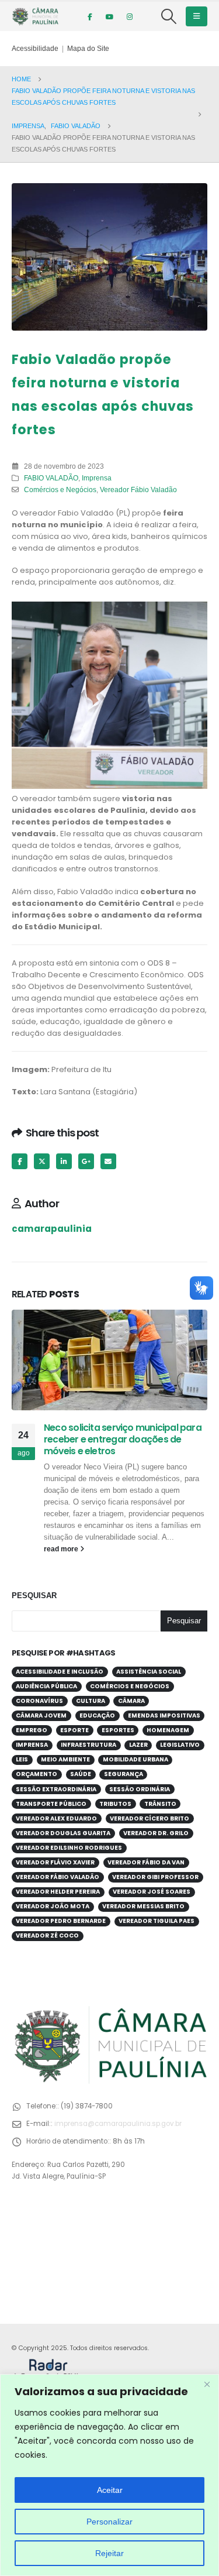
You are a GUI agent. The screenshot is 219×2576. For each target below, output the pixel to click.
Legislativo (180, 1745)
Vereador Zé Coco (47, 1936)
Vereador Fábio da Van (146, 1862)
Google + (86, 1161)
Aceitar (110, 2490)
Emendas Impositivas (164, 1715)
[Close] (207, 2384)
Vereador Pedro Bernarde (61, 1921)
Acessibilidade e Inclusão (60, 1672)
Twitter (42, 1161)
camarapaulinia (52, 1229)
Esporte (74, 1730)
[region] (109, 2475)
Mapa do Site (88, 48)
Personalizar (109, 2522)
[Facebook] (90, 16)
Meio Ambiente (65, 1759)
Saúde (81, 1774)
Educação (97, 1715)
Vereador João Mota (53, 1906)
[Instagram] (130, 16)
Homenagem (168, 1730)
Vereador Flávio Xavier (55, 1862)
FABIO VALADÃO (51, 478)
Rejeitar (109, 2553)
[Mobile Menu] (197, 16)
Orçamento (36, 1774)
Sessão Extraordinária (56, 1789)
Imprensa (97, 478)
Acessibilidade (35, 48)
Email (108, 1161)
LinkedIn (64, 1161)
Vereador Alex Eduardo (56, 1818)
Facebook (20, 1161)
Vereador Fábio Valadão (138, 490)
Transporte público (51, 1804)
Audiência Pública (46, 1686)
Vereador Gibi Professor (155, 1877)
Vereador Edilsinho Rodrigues (69, 1848)
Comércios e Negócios (60, 490)
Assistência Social (149, 1672)
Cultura (91, 1701)
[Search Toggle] (169, 16)
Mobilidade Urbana (135, 1759)
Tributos (115, 1804)
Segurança (124, 1774)
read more (62, 1549)
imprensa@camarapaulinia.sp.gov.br (118, 2124)
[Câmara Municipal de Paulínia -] (35, 16)
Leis (22, 1759)
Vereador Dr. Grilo (156, 1833)
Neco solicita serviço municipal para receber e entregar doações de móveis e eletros (123, 1440)
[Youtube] (110, 16)
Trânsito (160, 1804)
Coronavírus (39, 1701)
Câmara (131, 1701)
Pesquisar (34, 1596)
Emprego (32, 1730)
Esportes (118, 1730)
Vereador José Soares (152, 1892)
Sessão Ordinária (140, 1789)
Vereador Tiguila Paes (157, 1921)
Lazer (138, 1745)
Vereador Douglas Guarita (63, 1833)
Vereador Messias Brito (143, 1906)
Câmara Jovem (41, 1715)
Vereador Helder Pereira (58, 1892)
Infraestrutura (88, 1745)
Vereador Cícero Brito (150, 1818)
